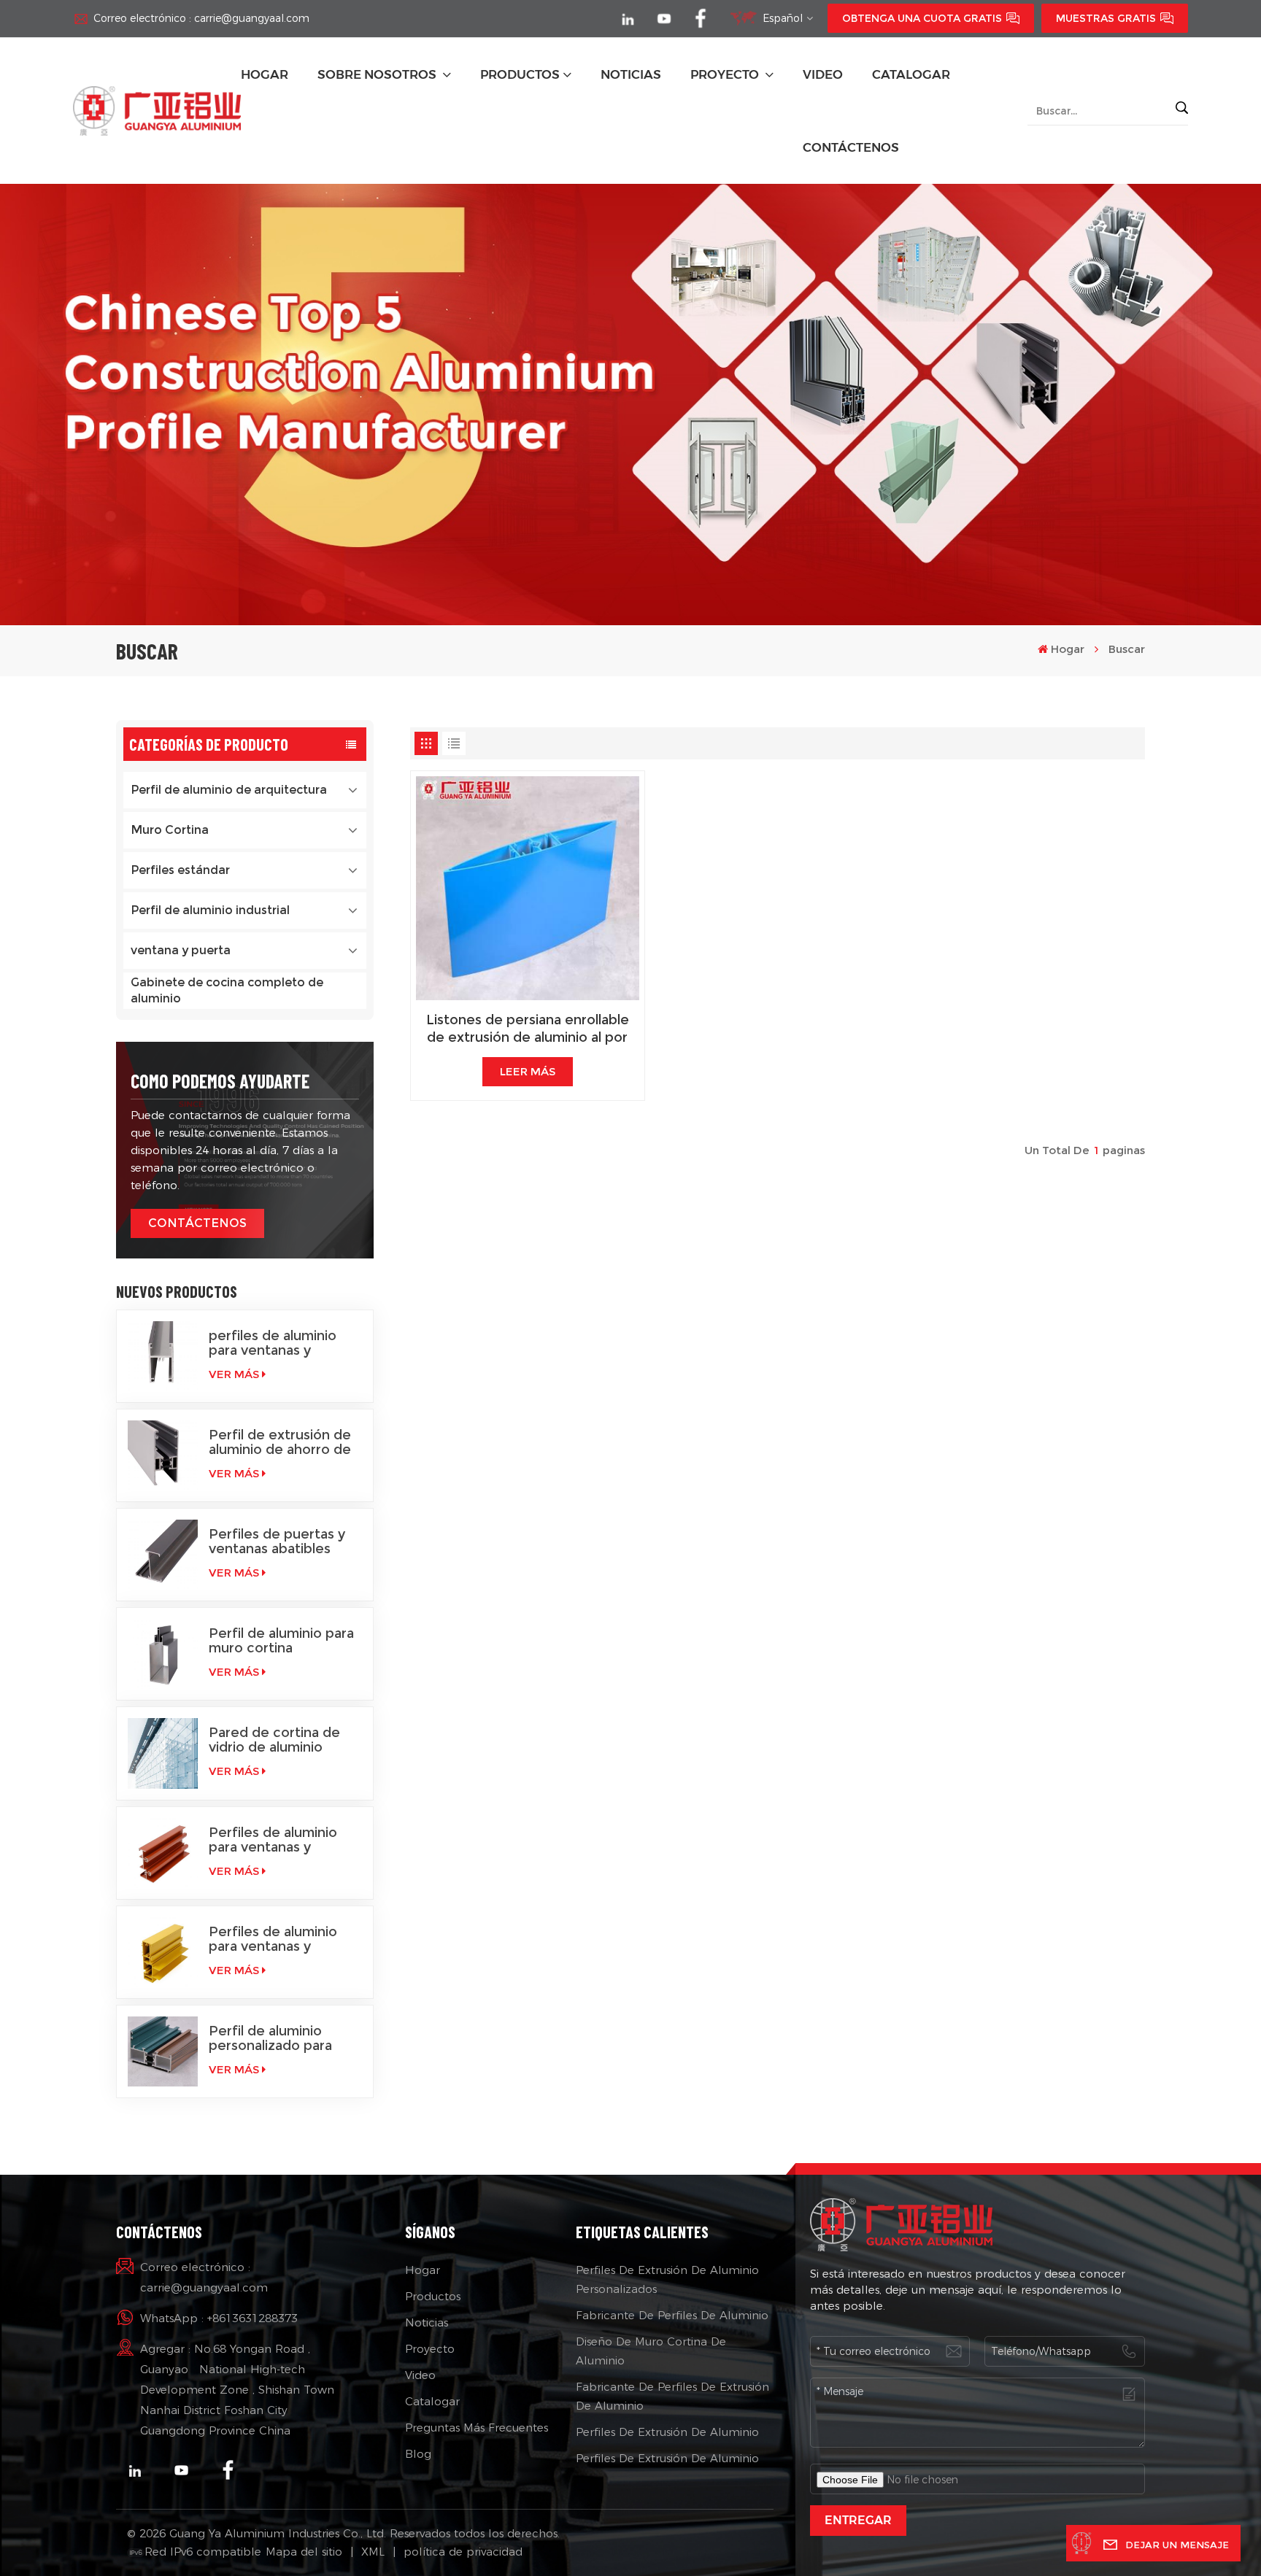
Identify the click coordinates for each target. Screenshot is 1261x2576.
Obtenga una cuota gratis (922, 18)
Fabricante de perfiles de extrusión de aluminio (672, 2396)
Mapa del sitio (304, 2552)
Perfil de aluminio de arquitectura (229, 790)
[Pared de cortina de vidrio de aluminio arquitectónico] (163, 1753)
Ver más (234, 1374)
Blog (418, 2454)
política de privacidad (463, 2552)
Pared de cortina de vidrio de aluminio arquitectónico (274, 1740)
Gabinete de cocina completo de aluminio (227, 990)
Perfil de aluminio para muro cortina (281, 1641)
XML (373, 2552)
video (823, 74)
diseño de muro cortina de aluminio (651, 2351)
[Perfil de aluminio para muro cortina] (163, 1654)
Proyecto (726, 74)
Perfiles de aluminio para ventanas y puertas (273, 1840)
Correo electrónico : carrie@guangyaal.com (201, 18)
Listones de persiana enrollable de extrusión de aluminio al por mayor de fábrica (528, 1029)
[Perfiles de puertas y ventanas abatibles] (163, 1555)
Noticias (427, 2322)
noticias (631, 74)
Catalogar (432, 2401)
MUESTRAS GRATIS (1106, 18)
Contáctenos (851, 147)
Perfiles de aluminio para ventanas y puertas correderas (273, 1939)
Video (420, 2375)
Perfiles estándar (180, 870)
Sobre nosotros (378, 74)
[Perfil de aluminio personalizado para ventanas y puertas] (163, 2051)
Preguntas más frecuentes (477, 2428)
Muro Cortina (170, 830)
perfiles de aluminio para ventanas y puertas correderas (273, 1343)
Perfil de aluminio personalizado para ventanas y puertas (271, 2038)
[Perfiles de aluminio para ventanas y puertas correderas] (163, 1952)
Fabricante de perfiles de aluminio (672, 2315)
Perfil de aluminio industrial (210, 910)
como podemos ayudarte (220, 1081)
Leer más (528, 1071)
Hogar (265, 74)
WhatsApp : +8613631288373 (219, 2318)
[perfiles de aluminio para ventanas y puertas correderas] (163, 1356)
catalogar (911, 74)
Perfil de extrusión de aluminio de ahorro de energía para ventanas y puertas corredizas (281, 1442)
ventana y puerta (181, 950)
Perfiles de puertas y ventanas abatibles (277, 1542)
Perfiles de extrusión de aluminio (667, 2432)
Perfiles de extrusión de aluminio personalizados (667, 2279)
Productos (520, 74)
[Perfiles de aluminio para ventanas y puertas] (163, 1853)
